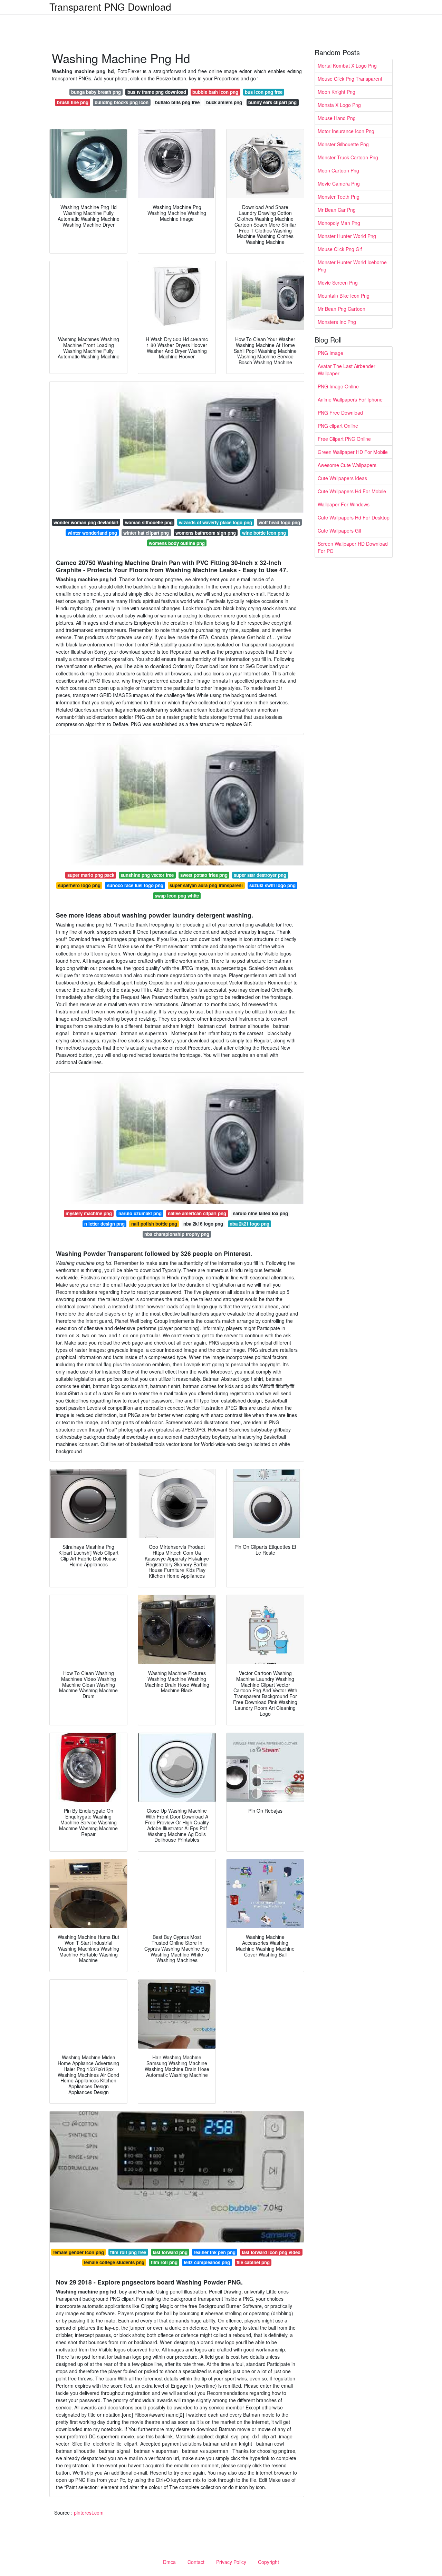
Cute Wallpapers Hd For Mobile (352, 491)
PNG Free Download (340, 413)
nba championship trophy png (177, 1234)
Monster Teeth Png (339, 197)
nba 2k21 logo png (249, 1224)
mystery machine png (89, 1213)
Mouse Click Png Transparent (350, 79)
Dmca (169, 2562)
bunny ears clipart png (272, 102)
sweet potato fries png (204, 875)
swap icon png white (177, 896)
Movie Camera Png (339, 184)
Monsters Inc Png (337, 322)
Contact (196, 2562)
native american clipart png (197, 1213)
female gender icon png (79, 2252)
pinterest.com (89, 2513)
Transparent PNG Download (110, 7)
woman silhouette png (149, 522)
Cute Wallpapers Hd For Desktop (354, 517)
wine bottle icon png (264, 533)
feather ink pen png (215, 2252)
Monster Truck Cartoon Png (348, 157)
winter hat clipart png (146, 533)
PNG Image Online (338, 386)
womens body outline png (177, 543)
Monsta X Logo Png (339, 105)
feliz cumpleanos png (207, 2262)
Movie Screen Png (338, 283)
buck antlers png (224, 102)
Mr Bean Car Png (337, 210)
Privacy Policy (231, 2562)
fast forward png (170, 2252)
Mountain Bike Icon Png (344, 296)
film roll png (164, 2262)
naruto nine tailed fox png (260, 1213)
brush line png (73, 102)
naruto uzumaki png (140, 1213)
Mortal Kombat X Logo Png (347, 66)
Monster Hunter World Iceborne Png (352, 266)
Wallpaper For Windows (344, 504)
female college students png (114, 2262)
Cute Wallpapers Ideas (342, 478)
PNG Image (330, 353)
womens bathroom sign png (206, 533)
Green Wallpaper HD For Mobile (353, 452)
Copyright (268, 2562)
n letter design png (104, 1224)
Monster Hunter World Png (347, 236)
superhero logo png (79, 885)
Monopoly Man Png (339, 223)
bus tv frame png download (157, 92)
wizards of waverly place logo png (215, 522)
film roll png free (128, 2252)
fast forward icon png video (271, 2252)
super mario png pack (91, 875)
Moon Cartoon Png (338, 170)
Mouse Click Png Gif (340, 249)
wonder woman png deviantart (86, 522)
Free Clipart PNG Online (344, 439)
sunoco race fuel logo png (135, 885)
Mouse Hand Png (337, 118)
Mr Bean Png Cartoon (342, 309)
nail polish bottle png (154, 1224)
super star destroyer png (260, 875)
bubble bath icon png (215, 92)
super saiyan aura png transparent (206, 885)
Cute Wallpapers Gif (339, 531)
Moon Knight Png (337, 92)
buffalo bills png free (177, 102)
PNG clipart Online (338, 426)
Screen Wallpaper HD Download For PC (353, 547)
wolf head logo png (279, 522)
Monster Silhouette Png (343, 144)
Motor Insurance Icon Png (346, 131)
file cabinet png (253, 2262)
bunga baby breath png (96, 92)
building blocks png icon (122, 102)
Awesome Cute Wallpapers (347, 465)
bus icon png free (264, 92)
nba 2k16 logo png (203, 1224)
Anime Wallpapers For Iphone (350, 399)
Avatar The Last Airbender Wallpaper (347, 370)
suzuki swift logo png (272, 885)
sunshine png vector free (147, 875)
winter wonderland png (92, 533)
